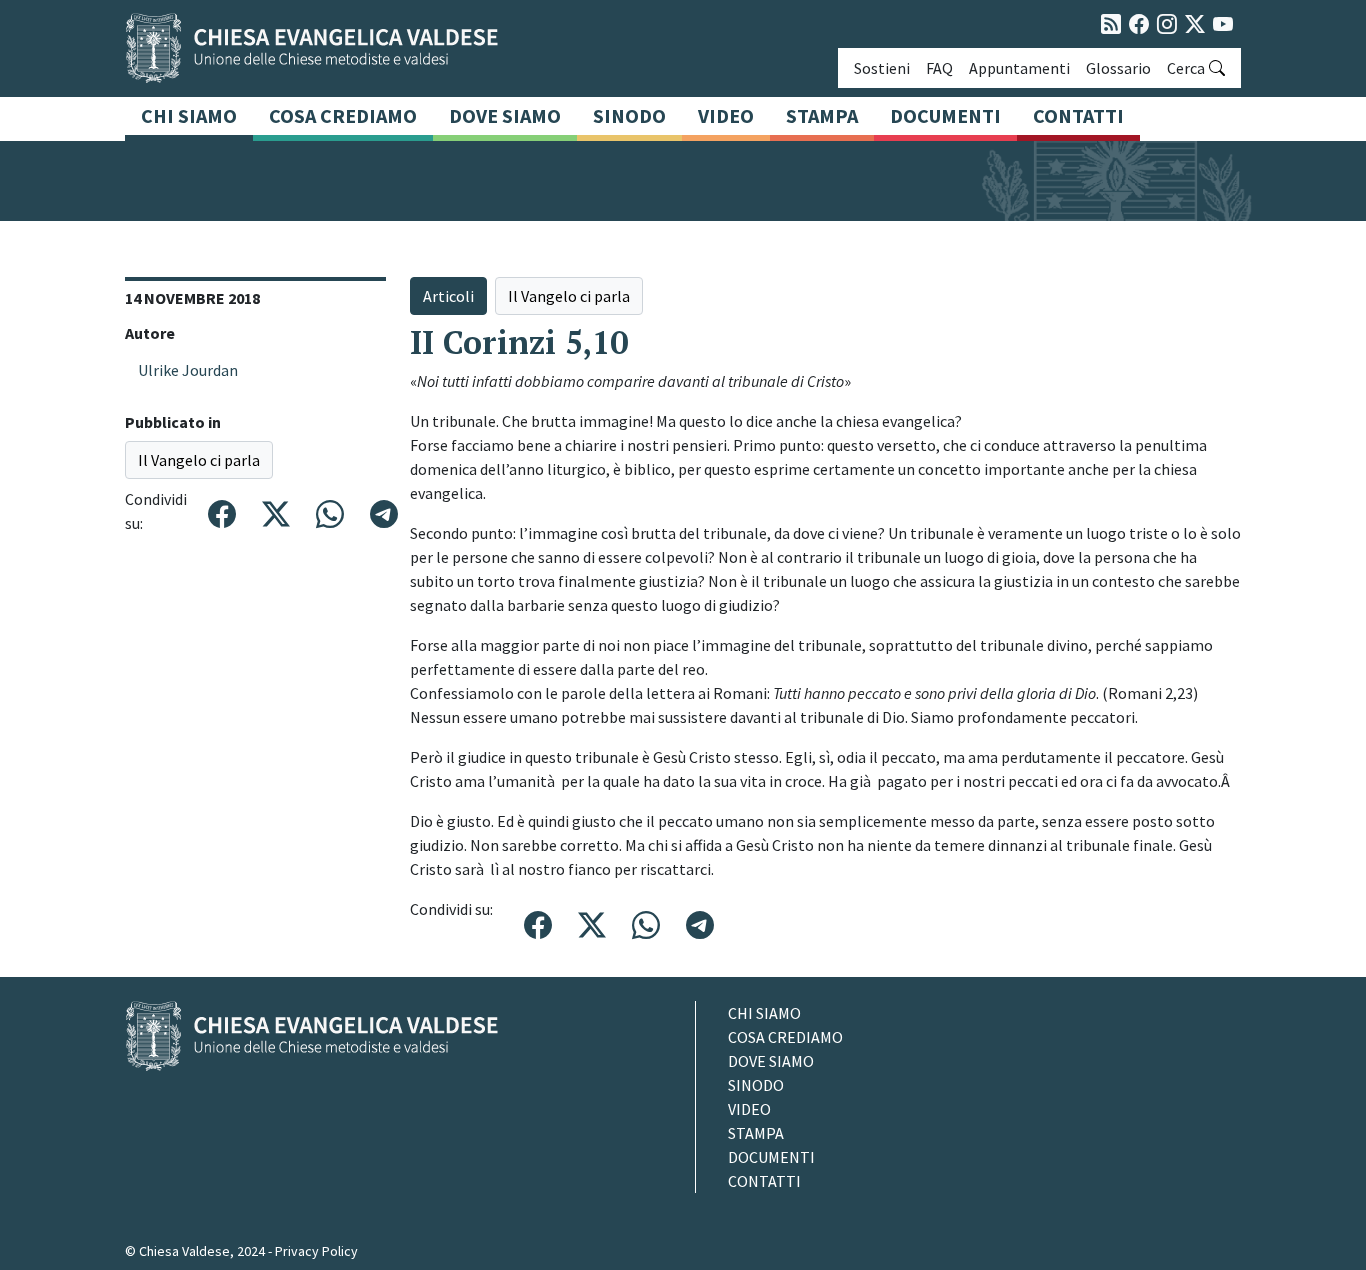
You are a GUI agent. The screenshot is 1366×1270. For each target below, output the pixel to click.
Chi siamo (189, 115)
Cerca (1186, 68)
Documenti (945, 115)
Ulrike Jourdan (188, 370)
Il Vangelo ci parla (199, 460)
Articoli (448, 296)
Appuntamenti (1019, 68)
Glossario (1118, 68)
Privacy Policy (316, 1251)
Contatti (1078, 115)
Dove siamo (505, 115)
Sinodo (629, 115)
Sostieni (882, 68)
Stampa (822, 115)
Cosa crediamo (343, 115)
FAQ (939, 68)
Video (726, 115)
